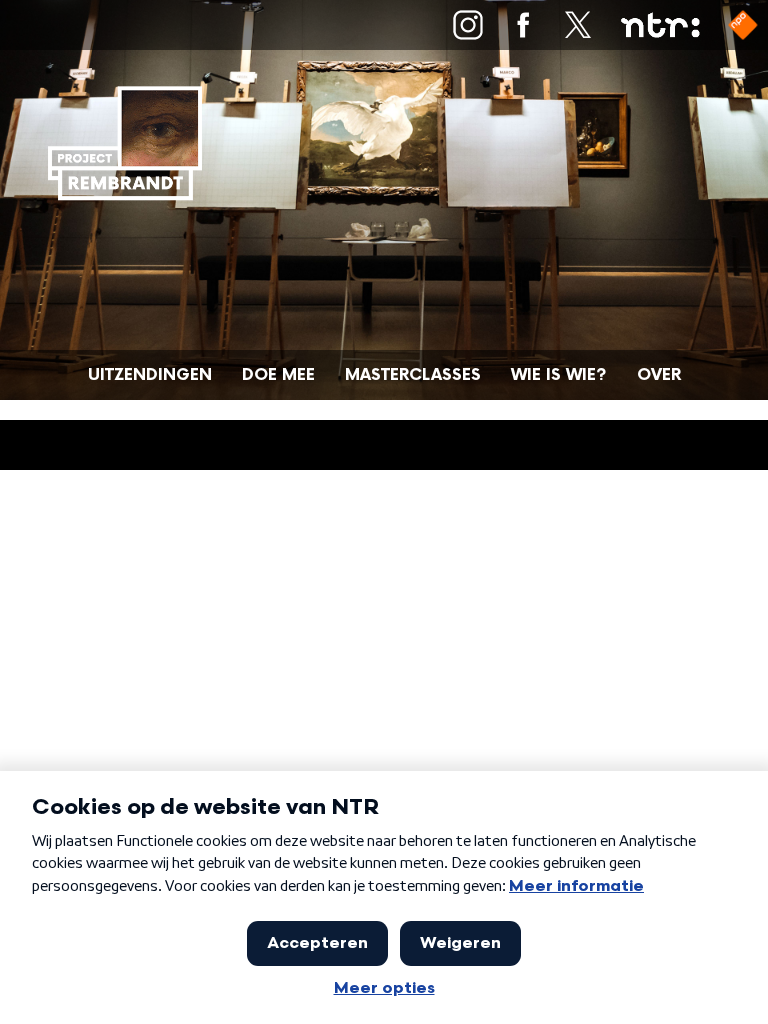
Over (659, 375)
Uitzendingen (150, 375)
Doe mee (278, 375)
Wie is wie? (559, 375)
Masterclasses (413, 375)
